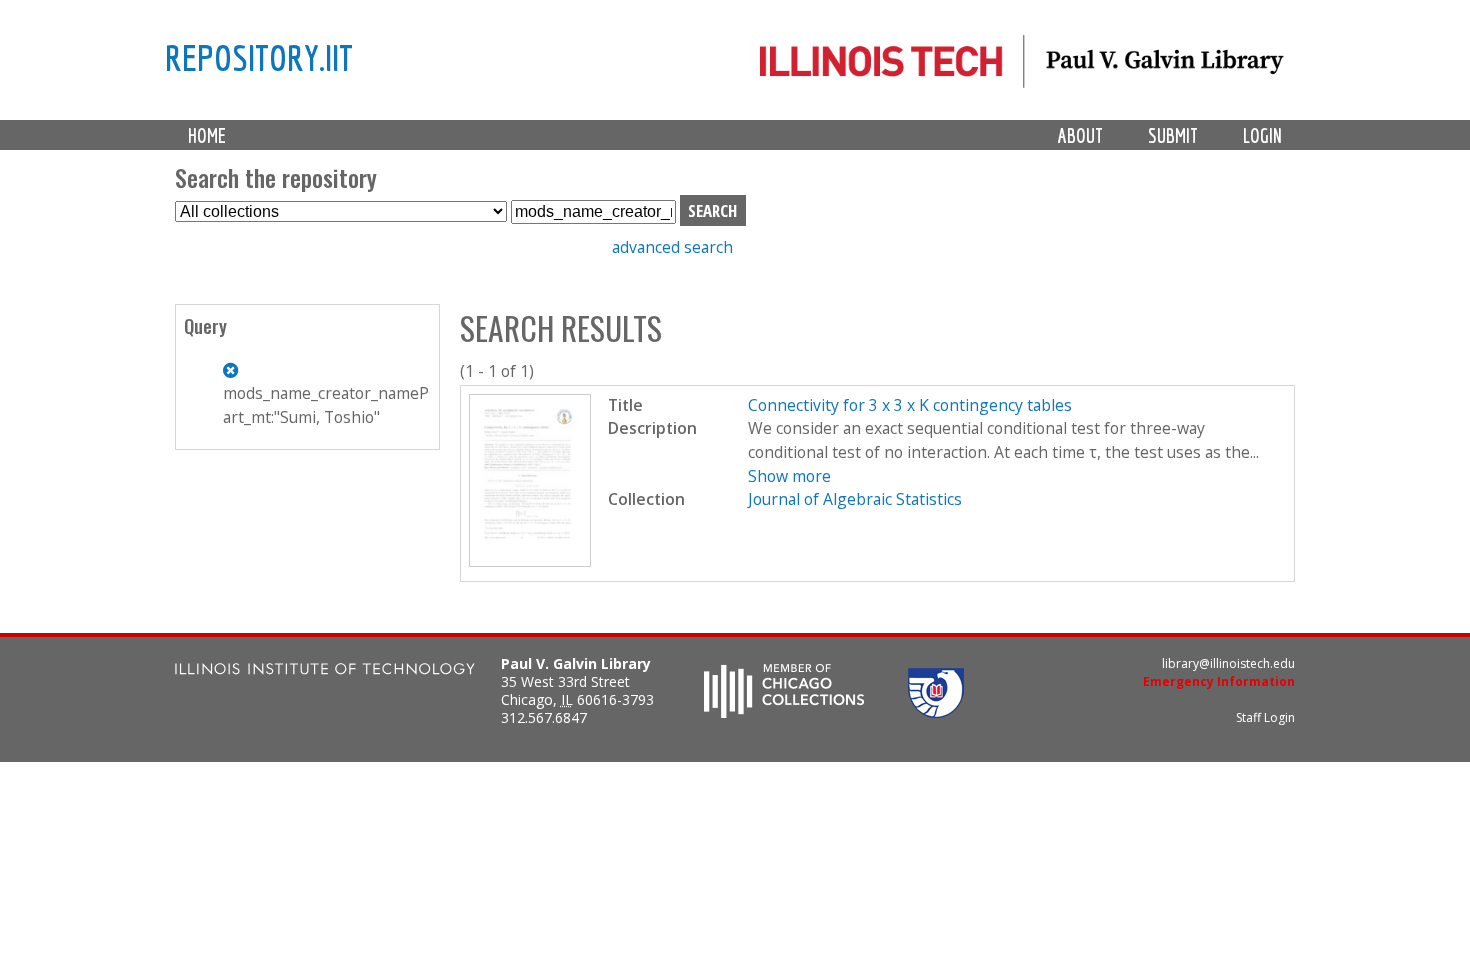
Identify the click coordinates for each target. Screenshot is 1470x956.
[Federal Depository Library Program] (936, 712)
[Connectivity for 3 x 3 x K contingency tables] (530, 561)
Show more (789, 476)
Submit (1173, 135)
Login (1262, 135)
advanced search (672, 247)
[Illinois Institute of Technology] (325, 671)
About (1080, 135)
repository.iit (259, 57)
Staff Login (1265, 717)
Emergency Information (1219, 681)
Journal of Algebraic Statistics (855, 499)
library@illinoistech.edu (1228, 663)
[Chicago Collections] (784, 712)
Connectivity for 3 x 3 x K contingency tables (910, 405)
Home (207, 135)
